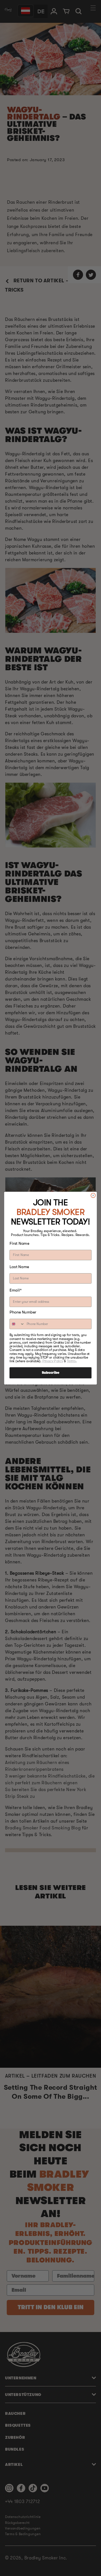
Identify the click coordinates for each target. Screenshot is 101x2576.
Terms (71, 1361)
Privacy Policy (53, 1361)
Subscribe (50, 1373)
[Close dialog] (93, 1195)
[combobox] (17, 1324)
